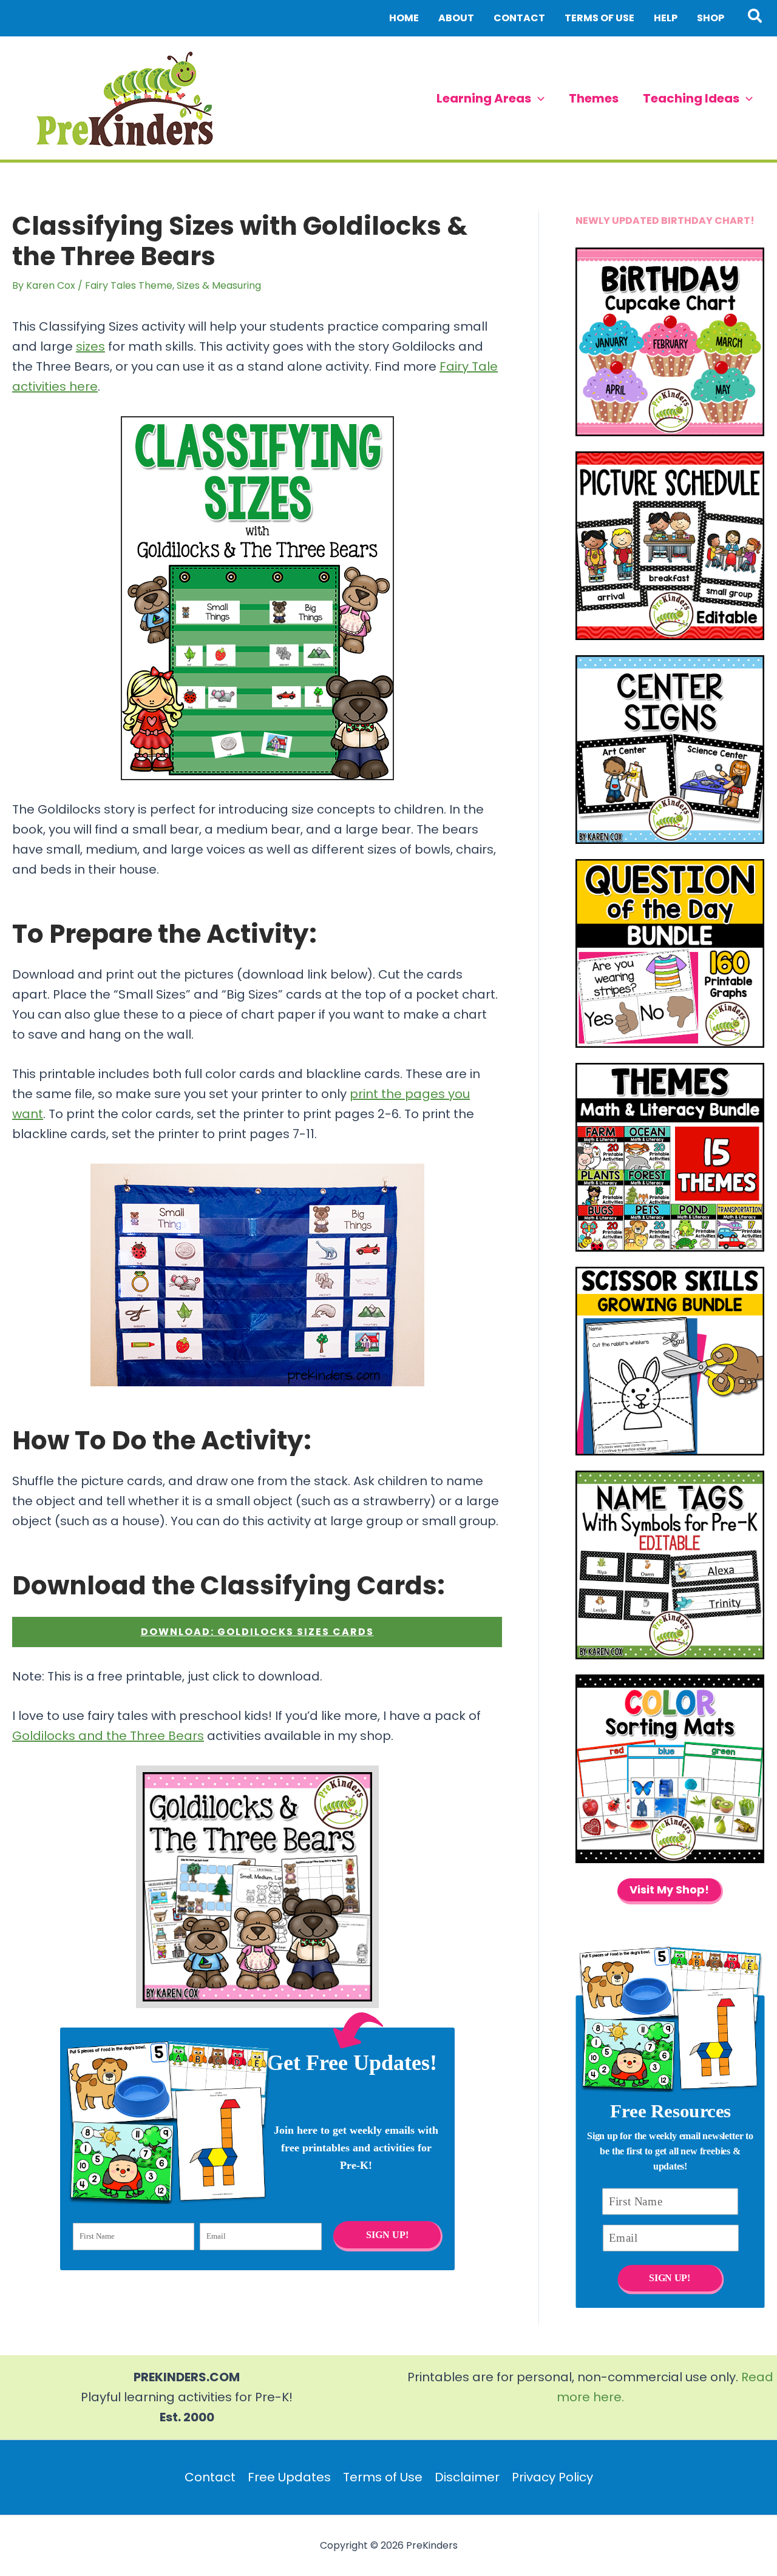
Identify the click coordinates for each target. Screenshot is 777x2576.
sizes (90, 346)
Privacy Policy (552, 2477)
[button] (755, 18)
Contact (210, 2477)
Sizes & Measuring (219, 285)
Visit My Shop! (669, 1890)
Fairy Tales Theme (129, 285)
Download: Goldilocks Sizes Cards (257, 1632)
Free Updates (289, 2477)
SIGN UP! (387, 2235)
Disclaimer (467, 2477)
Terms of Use (383, 2477)
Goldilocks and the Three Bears (108, 1736)
